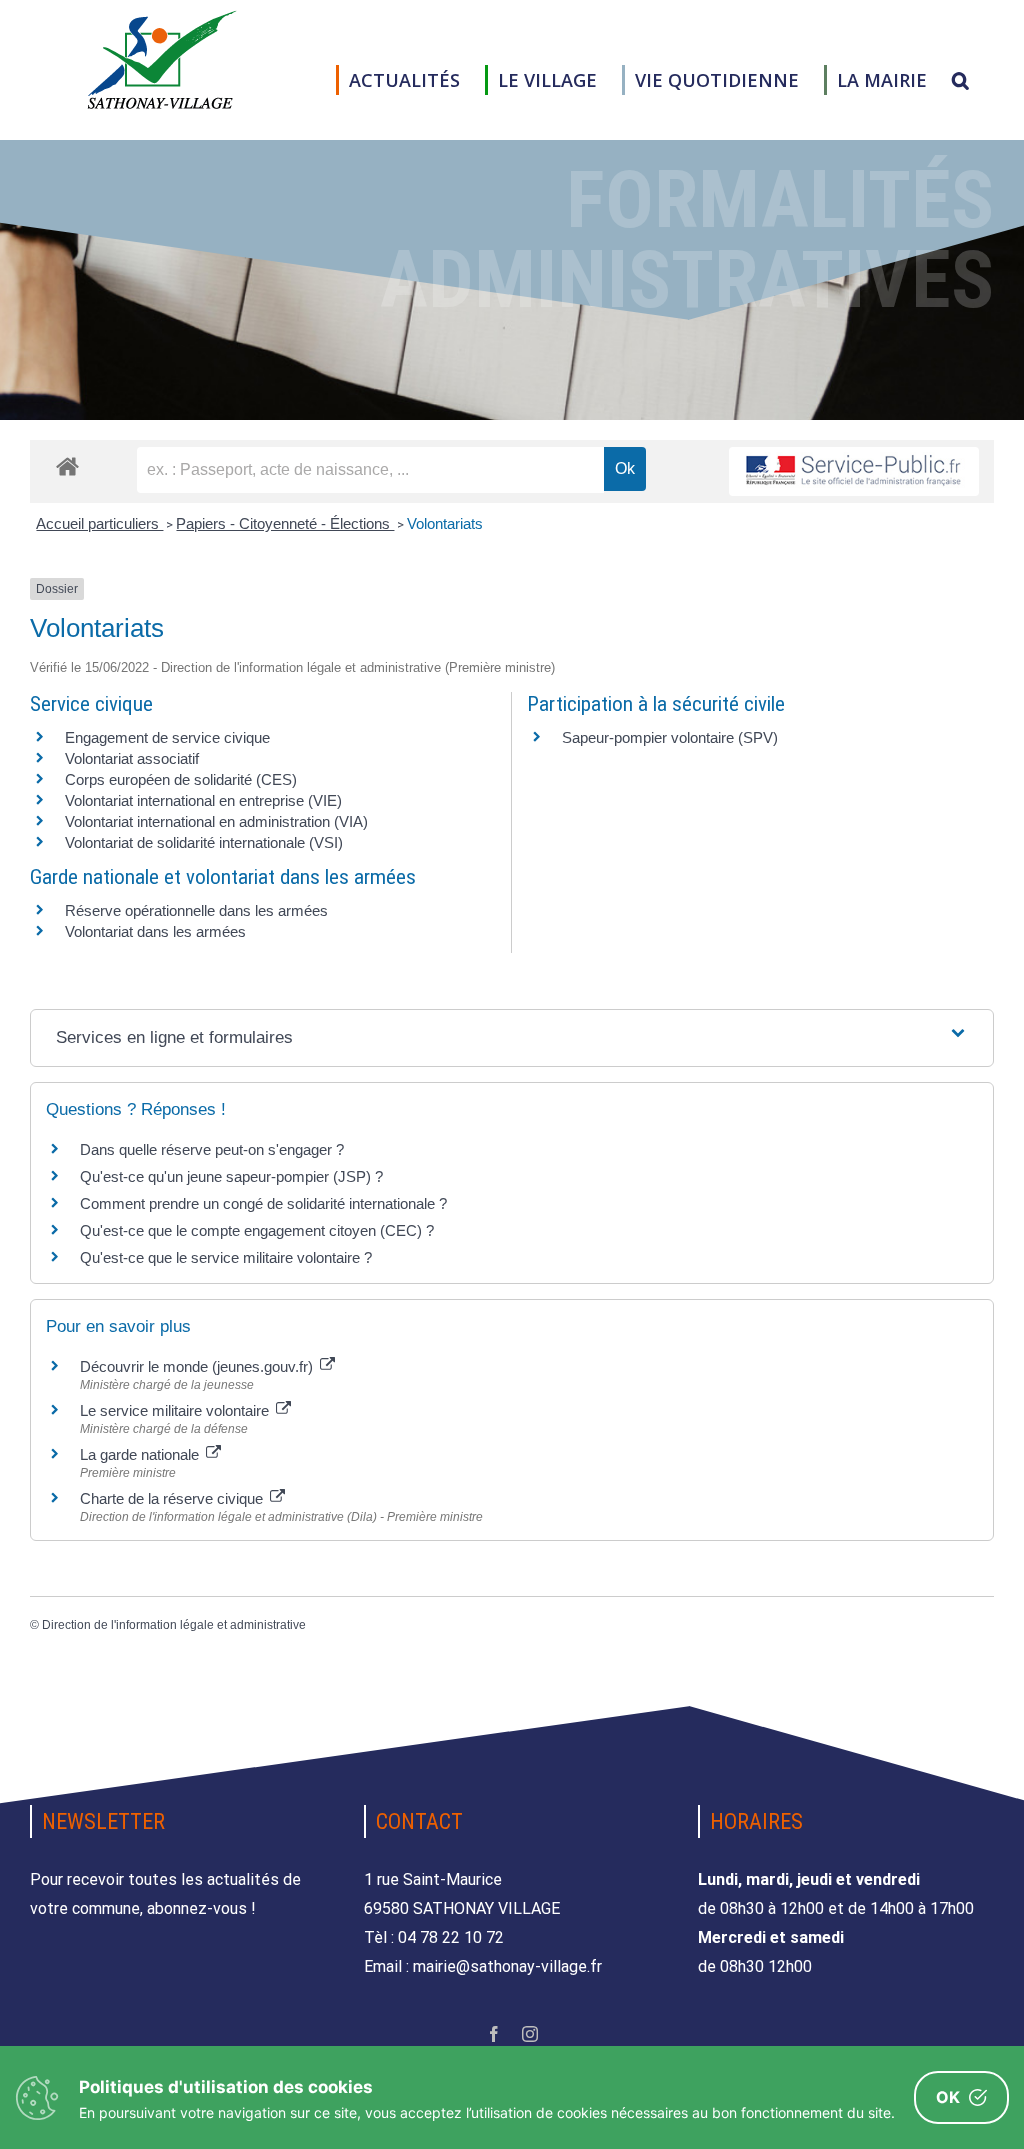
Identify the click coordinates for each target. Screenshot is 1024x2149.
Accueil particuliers (99, 523)
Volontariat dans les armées (155, 931)
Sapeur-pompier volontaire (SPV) (670, 737)
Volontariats (445, 523)
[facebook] (494, 2034)
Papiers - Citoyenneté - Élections (285, 523)
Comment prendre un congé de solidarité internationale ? (263, 1203)
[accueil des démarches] (67, 465)
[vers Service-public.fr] (854, 471)
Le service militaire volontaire (176, 1410)
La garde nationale (141, 1454)
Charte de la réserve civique (173, 1498)
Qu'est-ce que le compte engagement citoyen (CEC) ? (257, 1230)
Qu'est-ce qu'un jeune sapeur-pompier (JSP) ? (231, 1176)
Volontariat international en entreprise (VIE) (203, 800)
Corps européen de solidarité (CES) (181, 779)
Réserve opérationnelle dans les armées (196, 910)
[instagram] (530, 2034)
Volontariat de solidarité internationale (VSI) (204, 842)
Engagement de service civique (167, 737)
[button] (960, 80)
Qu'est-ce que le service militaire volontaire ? (226, 1257)
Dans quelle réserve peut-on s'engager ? (212, 1149)
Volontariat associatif (132, 758)
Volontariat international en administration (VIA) (216, 821)
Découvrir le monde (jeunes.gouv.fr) (198, 1366)
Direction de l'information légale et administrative (174, 1625)
